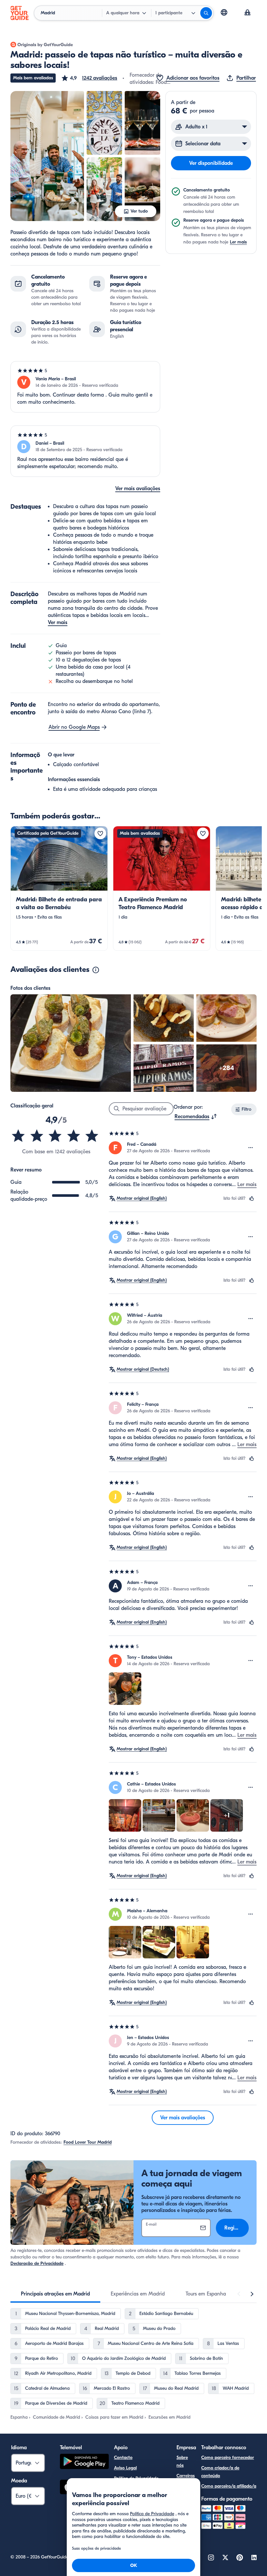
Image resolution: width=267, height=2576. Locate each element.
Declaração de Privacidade (37, 2263)
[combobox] (196, 1117)
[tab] (55, 2294)
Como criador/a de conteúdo (220, 2472)
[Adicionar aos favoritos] (100, 833)
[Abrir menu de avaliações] (251, 1148)
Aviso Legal (125, 2468)
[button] (89, 78)
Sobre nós (182, 2461)
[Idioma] (224, 12)
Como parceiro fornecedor (228, 2458)
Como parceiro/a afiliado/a (229, 2486)
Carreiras (186, 2476)
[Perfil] (247, 13)
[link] (59, 888)
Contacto (123, 2458)
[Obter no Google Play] (84, 2462)
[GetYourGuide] (20, 13)
